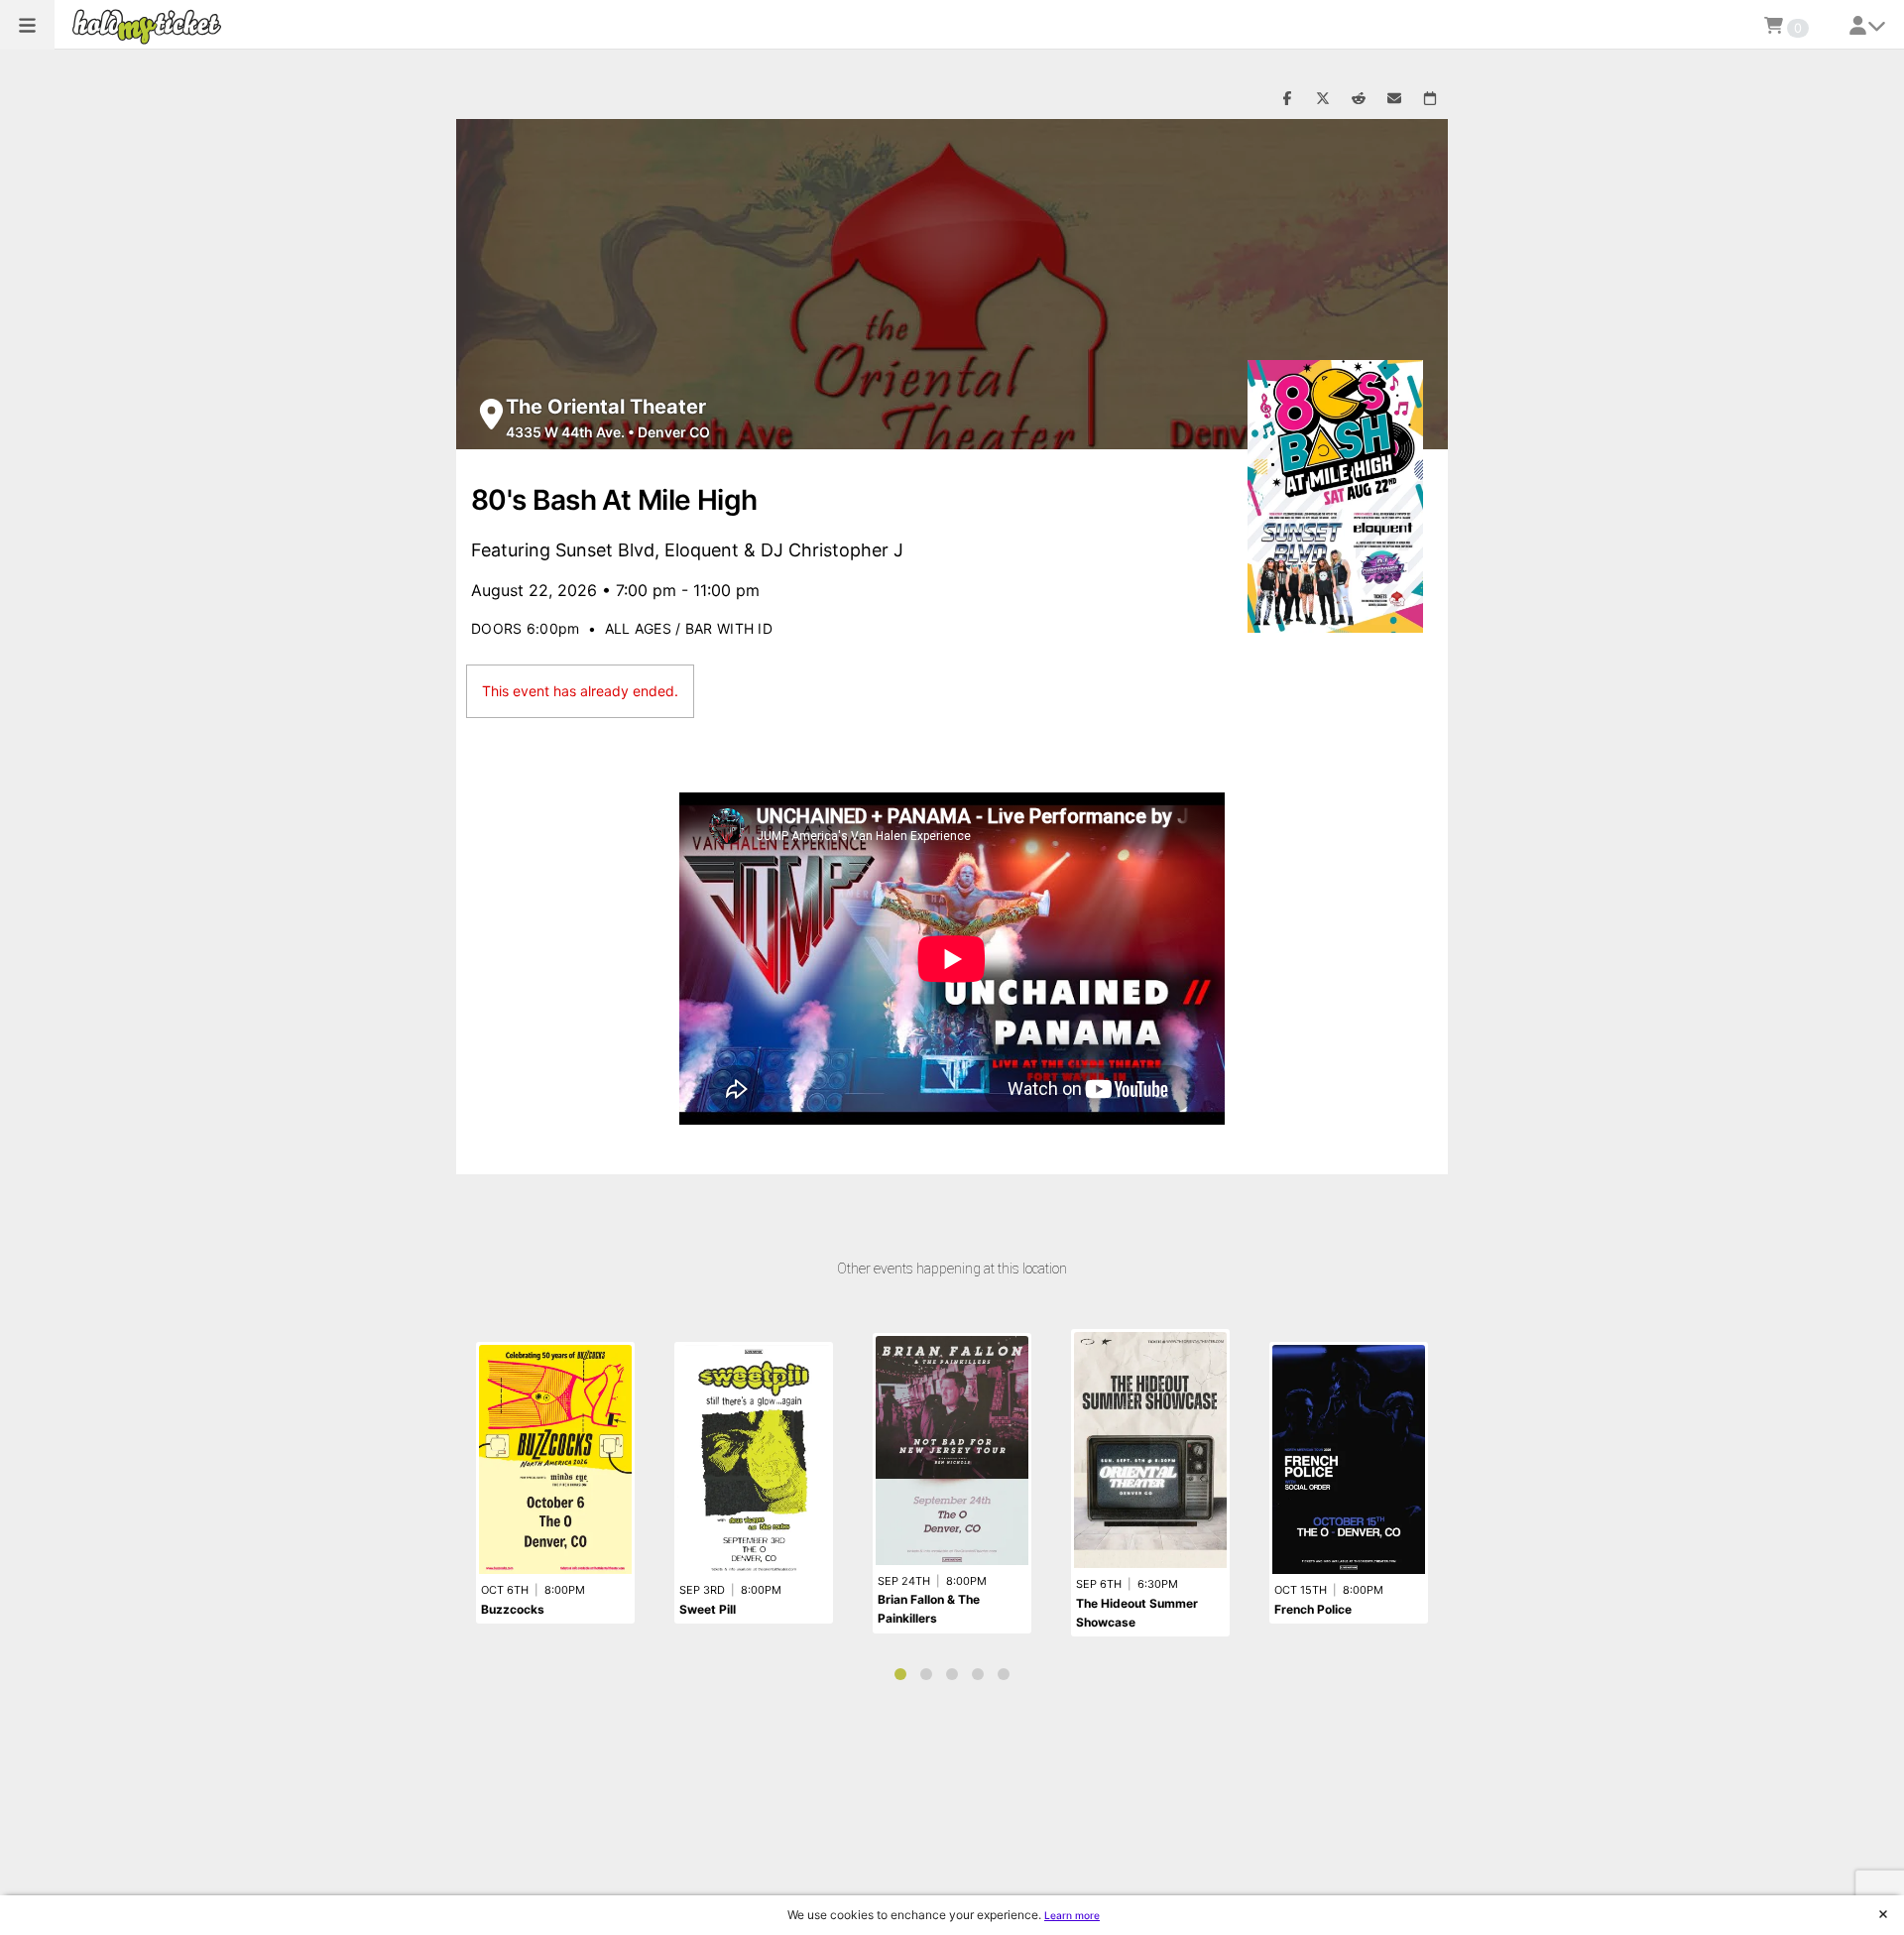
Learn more (1072, 1915)
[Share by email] (1394, 99)
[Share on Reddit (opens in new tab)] (1359, 99)
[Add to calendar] (1430, 99)
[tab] (900, 1674)
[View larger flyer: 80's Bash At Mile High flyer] (1335, 496)
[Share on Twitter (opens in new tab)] (1323, 99)
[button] (27, 25)
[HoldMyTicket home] (151, 26)
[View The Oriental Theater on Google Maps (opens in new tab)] (491, 414)
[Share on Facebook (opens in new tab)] (1287, 99)
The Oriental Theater (606, 407)
